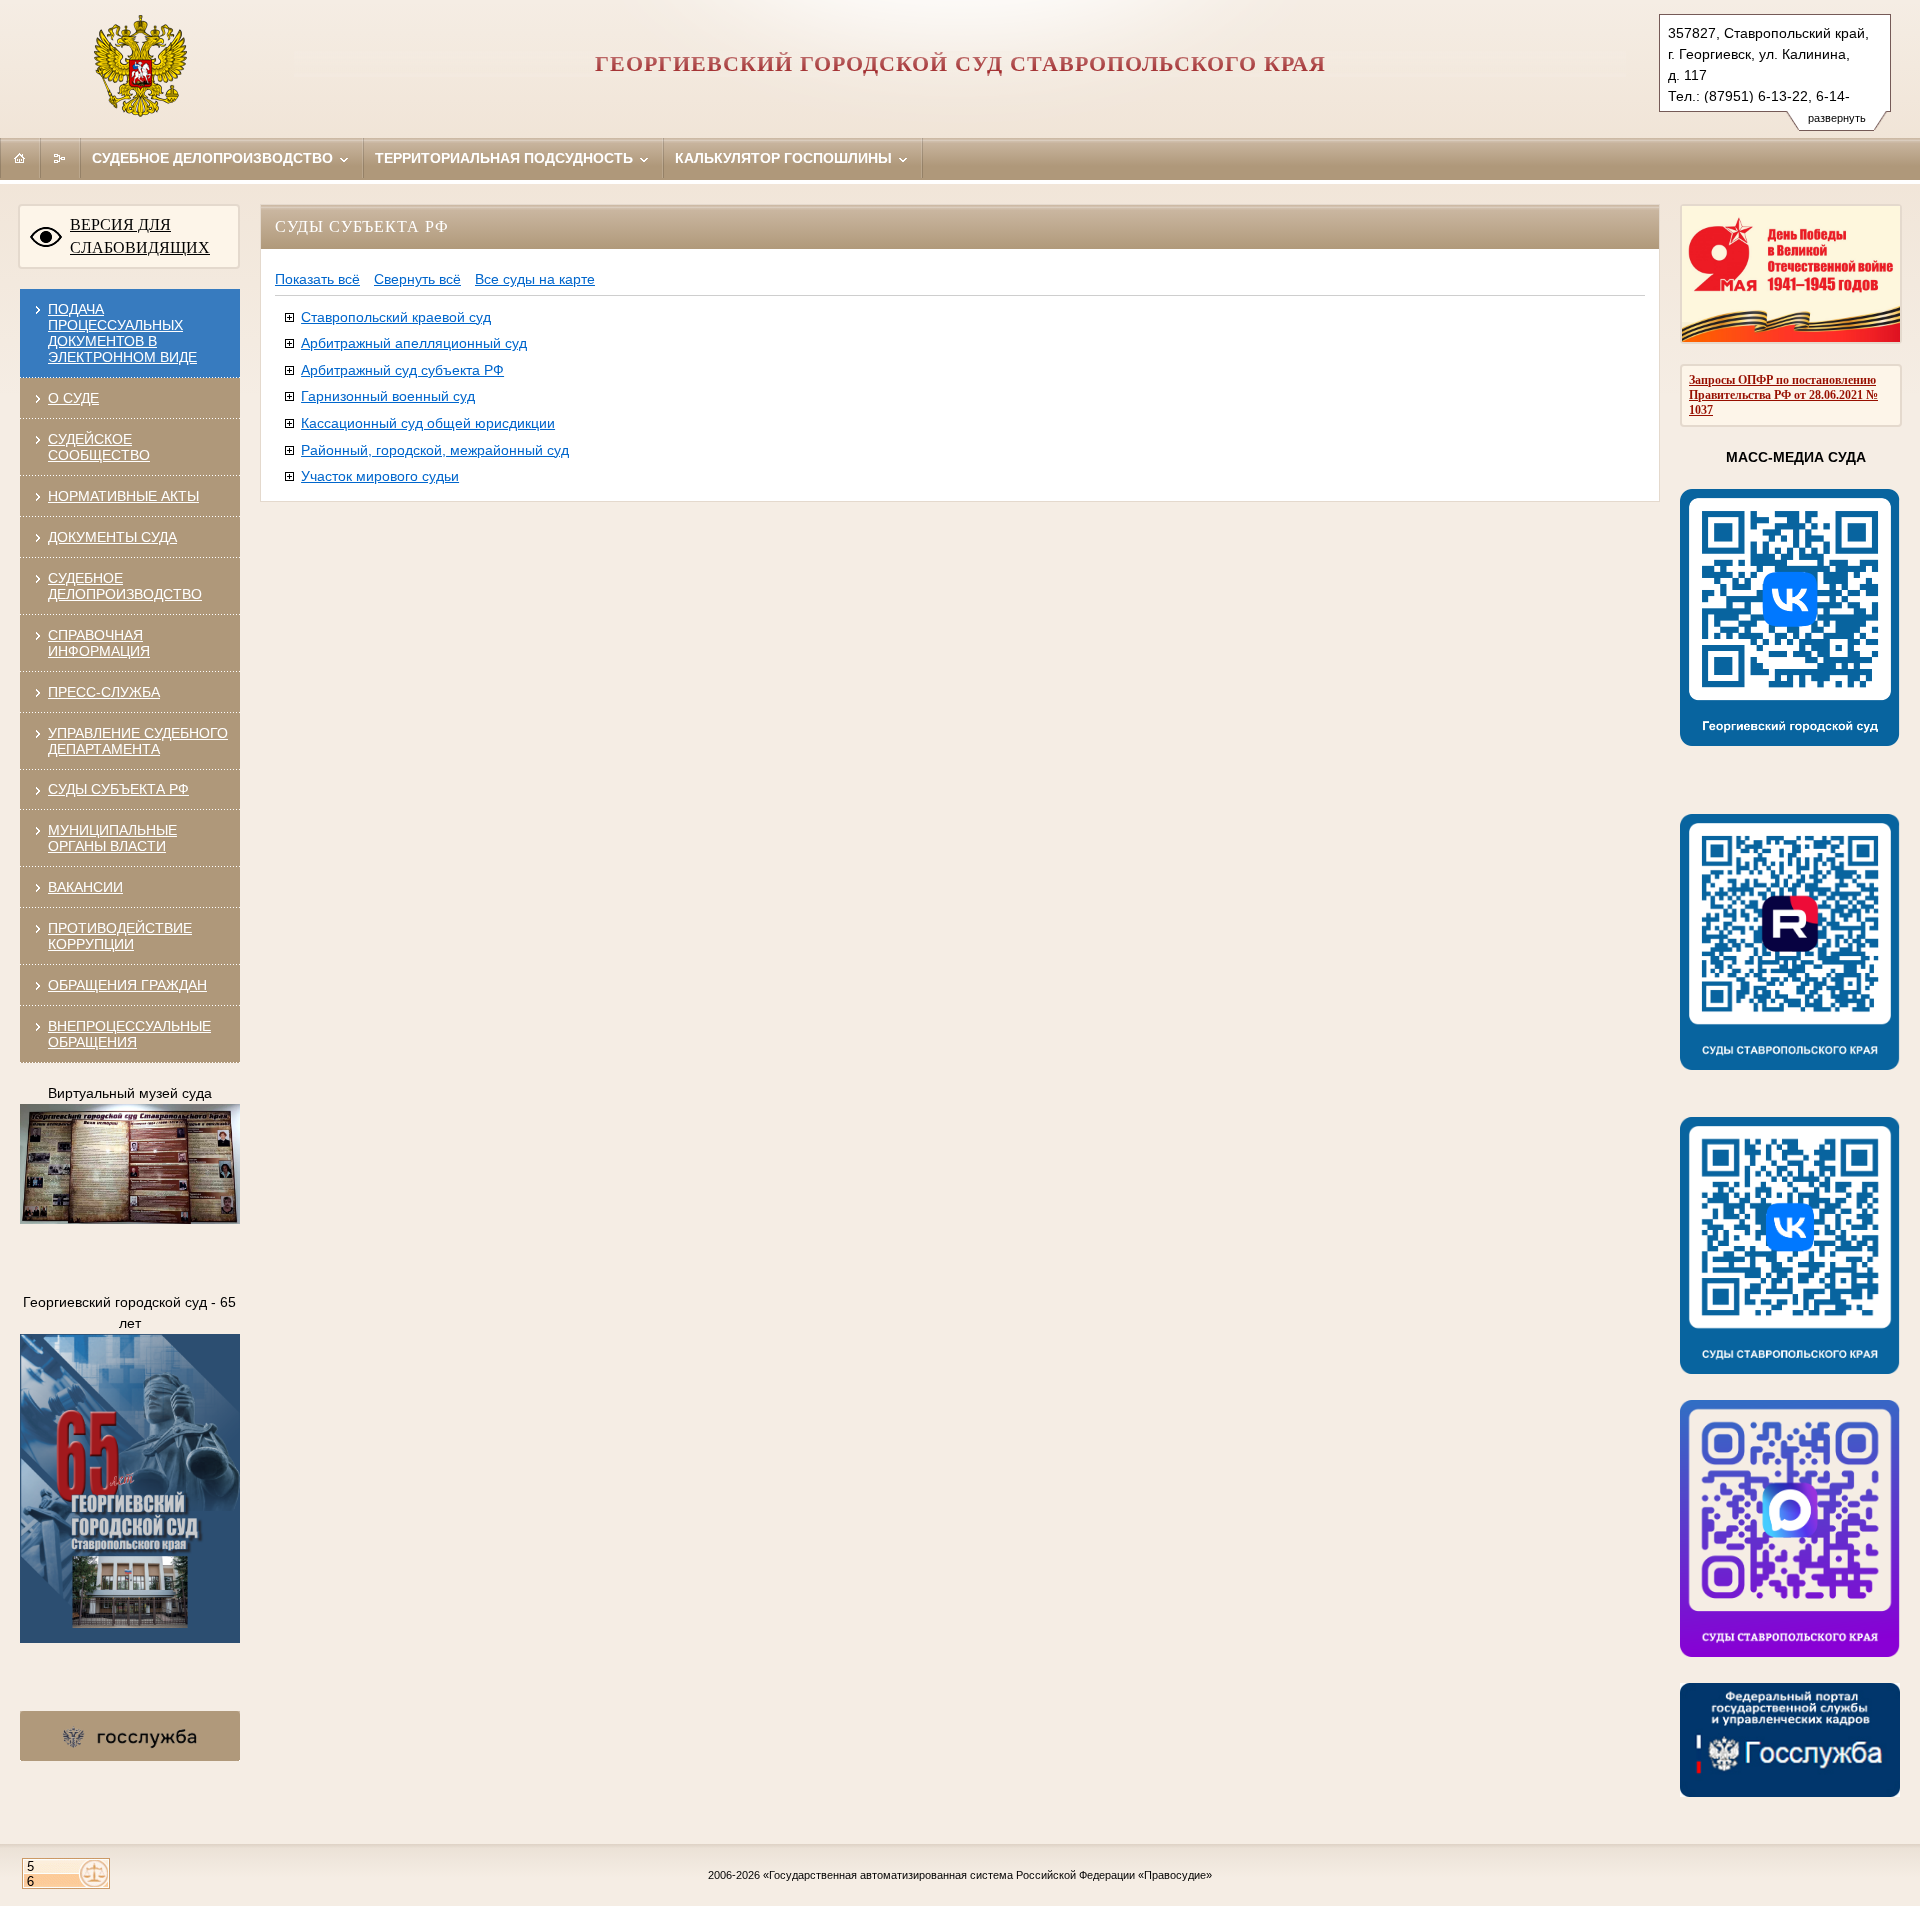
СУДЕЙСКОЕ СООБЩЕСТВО (99, 447)
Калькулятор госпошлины (785, 158)
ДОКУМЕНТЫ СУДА (112, 537)
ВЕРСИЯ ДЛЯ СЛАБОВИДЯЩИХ (140, 236)
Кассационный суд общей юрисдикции (428, 423)
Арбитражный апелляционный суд (414, 343)
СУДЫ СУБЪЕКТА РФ (118, 789)
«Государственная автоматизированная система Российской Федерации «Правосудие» (987, 1875)
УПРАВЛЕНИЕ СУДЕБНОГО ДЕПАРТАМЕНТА (138, 741)
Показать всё (317, 279)
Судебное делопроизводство (214, 158)
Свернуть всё (417, 279)
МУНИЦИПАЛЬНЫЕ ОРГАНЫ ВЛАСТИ (112, 838)
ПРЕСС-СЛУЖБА (104, 692)
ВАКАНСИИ (85, 887)
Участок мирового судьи (380, 476)
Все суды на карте (535, 279)
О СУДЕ (73, 398)
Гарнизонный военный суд (388, 396)
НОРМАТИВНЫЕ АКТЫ (123, 496)
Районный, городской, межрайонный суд (435, 450)
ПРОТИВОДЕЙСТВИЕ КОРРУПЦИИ (120, 936)
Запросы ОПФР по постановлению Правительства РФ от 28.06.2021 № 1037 (1783, 395)
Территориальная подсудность (506, 158)
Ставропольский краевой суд (396, 317)
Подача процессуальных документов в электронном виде (122, 333)
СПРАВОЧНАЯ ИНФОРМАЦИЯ (99, 643)
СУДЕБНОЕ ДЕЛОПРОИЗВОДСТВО (125, 586)
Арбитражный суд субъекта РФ (402, 370)
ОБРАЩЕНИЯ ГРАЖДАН (127, 985)
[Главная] (20, 158)
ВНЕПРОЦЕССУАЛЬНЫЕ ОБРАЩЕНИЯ (129, 1034)
